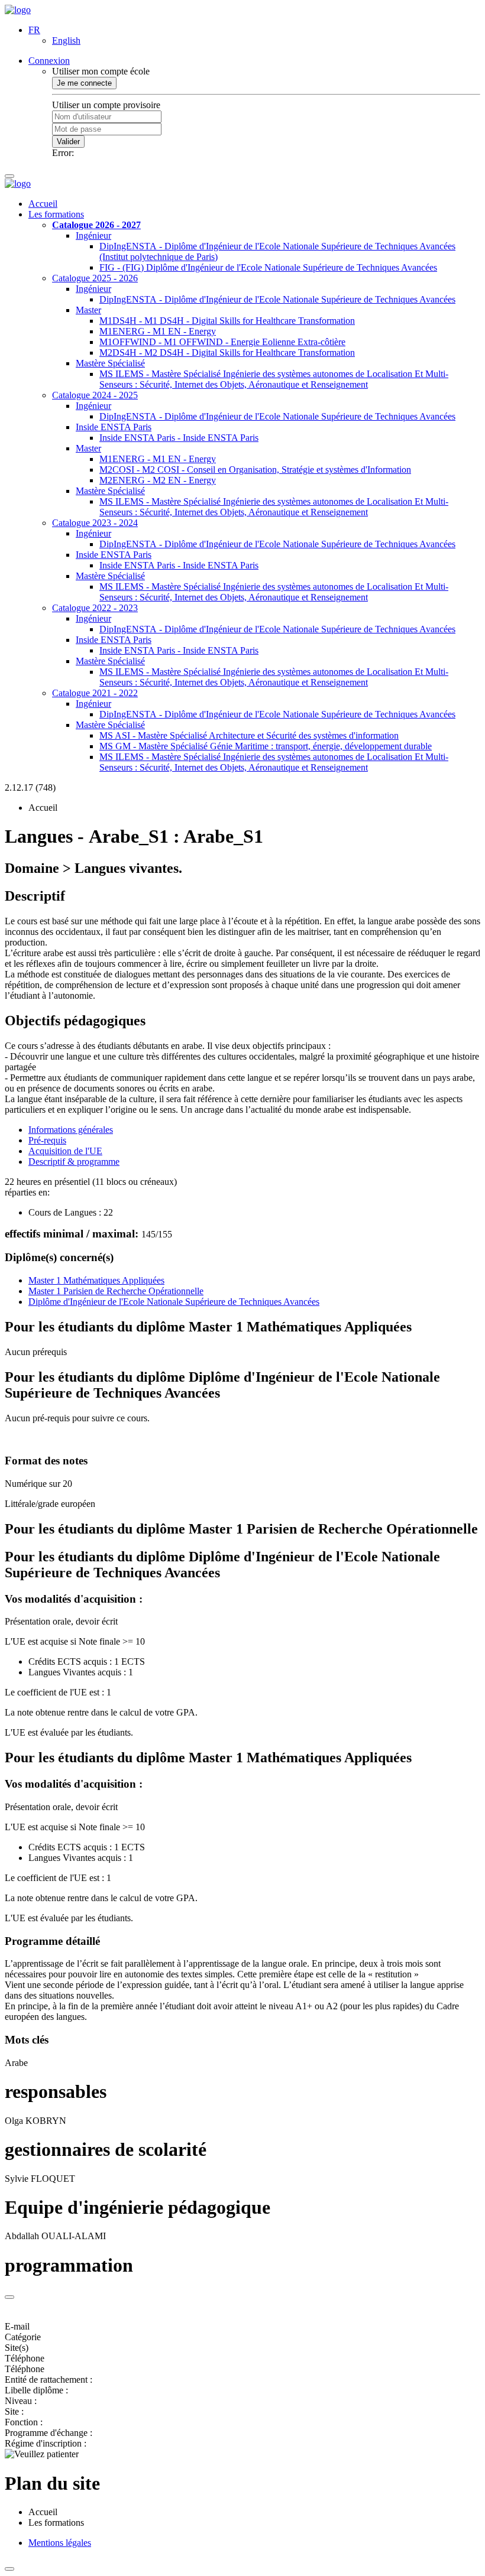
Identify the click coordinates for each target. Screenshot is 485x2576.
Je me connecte (84, 83)
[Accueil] (18, 10)
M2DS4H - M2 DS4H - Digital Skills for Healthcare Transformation (227, 353)
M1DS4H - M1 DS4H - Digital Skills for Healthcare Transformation (227, 321)
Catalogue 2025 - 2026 (95, 278)
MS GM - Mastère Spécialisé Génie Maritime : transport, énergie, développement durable (266, 746)
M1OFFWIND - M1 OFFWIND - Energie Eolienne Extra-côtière (222, 342)
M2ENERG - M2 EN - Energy (158, 480)
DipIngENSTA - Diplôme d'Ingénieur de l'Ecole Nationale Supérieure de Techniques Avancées (277, 299)
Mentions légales (60, 2543)
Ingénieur (93, 235)
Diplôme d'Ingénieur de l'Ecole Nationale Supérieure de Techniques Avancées (174, 1302)
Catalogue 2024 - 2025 (95, 395)
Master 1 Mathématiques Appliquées (96, 1280)
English (66, 40)
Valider (68, 142)
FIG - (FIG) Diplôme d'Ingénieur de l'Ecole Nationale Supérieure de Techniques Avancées (268, 267)
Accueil (43, 204)
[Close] (9, 2297)
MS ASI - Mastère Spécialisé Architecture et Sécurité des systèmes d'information (249, 735)
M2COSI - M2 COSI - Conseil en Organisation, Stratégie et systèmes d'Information (255, 470)
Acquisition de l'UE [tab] (65, 1151)
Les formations (56, 214)
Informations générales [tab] (71, 1130)
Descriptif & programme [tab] (74, 1162)
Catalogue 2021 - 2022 (95, 693)
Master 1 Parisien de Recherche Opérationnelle (116, 1291)
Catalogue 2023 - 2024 (95, 523)
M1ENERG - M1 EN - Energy (158, 331)
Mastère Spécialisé (110, 363)
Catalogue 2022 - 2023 (95, 608)
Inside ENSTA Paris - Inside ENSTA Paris (179, 438)
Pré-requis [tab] (47, 1140)
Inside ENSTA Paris (114, 427)
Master (88, 310)
